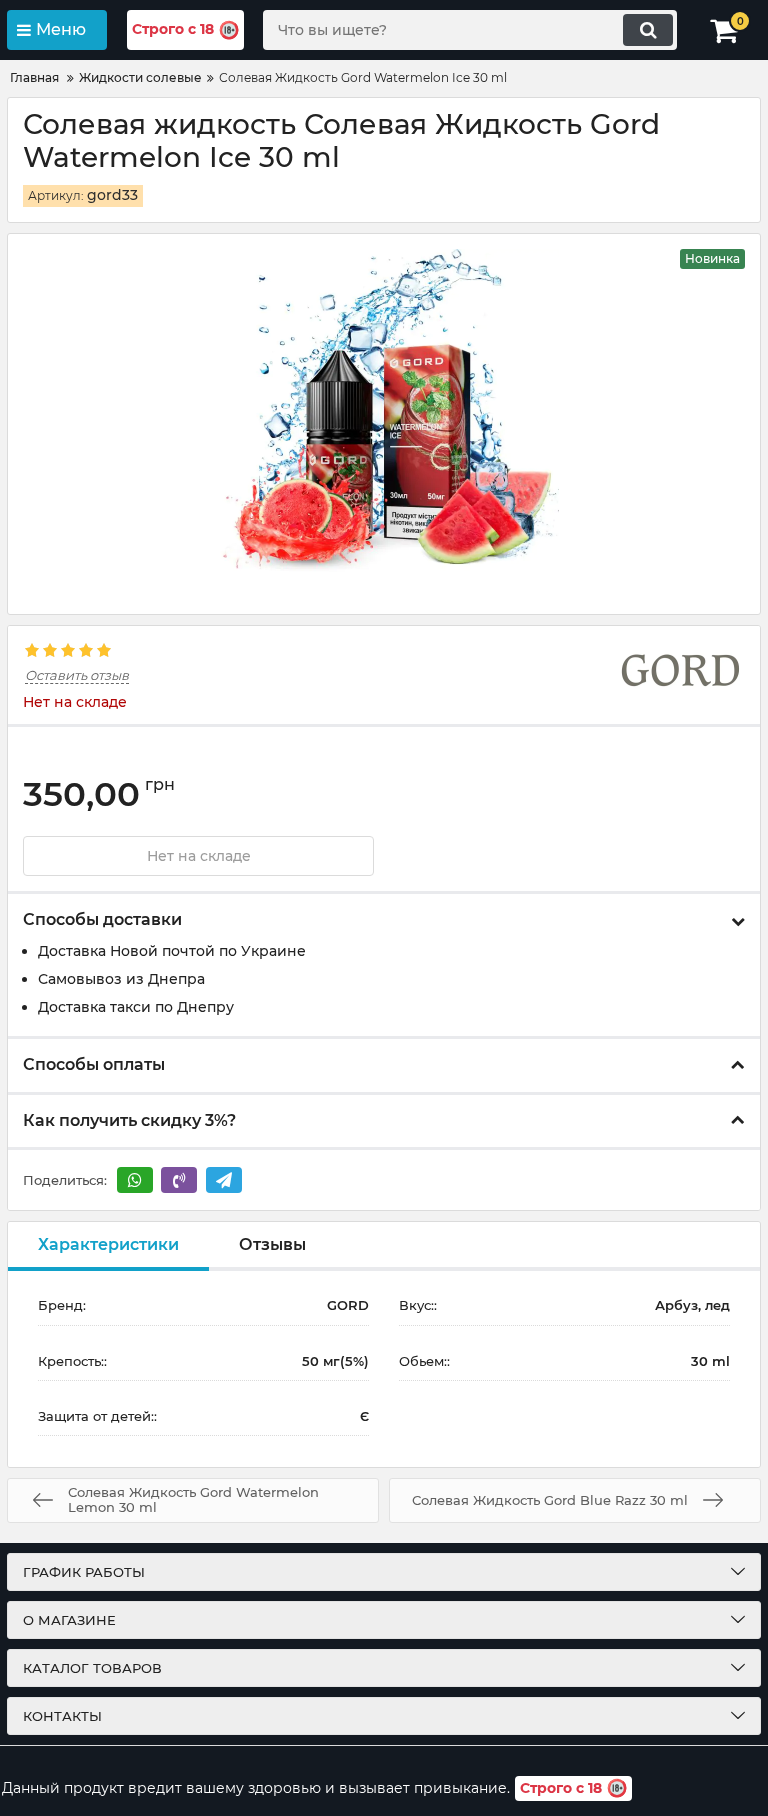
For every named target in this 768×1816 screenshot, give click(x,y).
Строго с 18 (173, 29)
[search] (648, 30)
